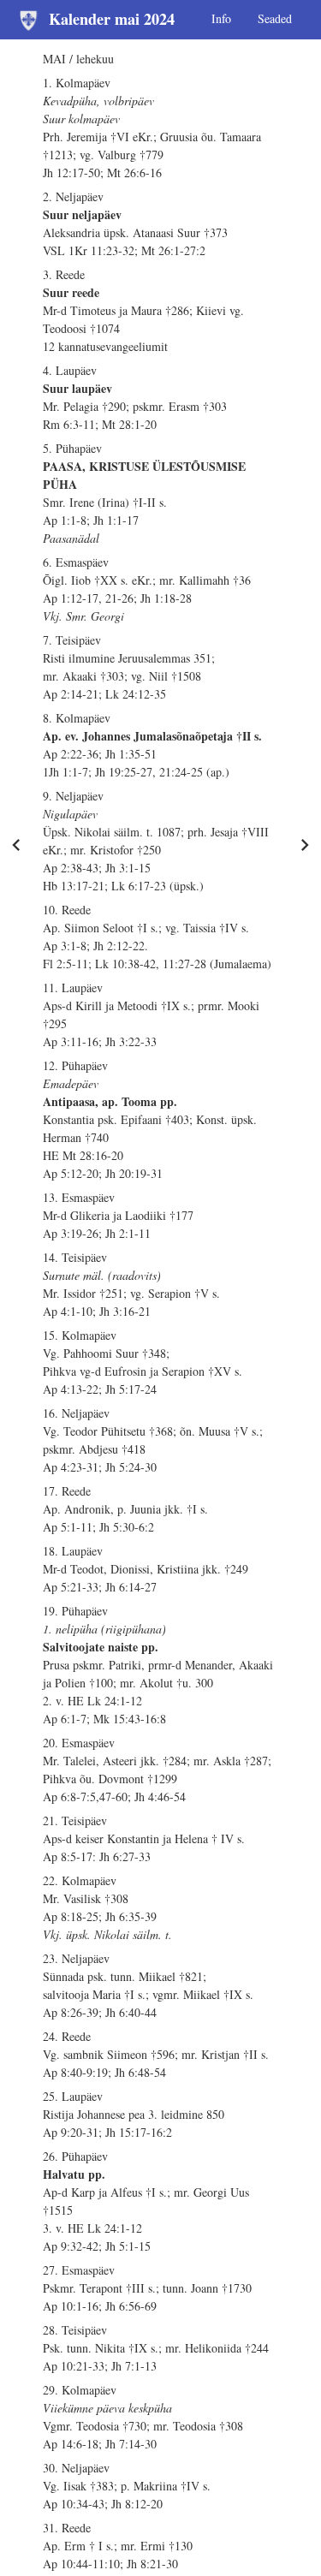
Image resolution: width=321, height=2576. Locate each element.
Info (221, 18)
